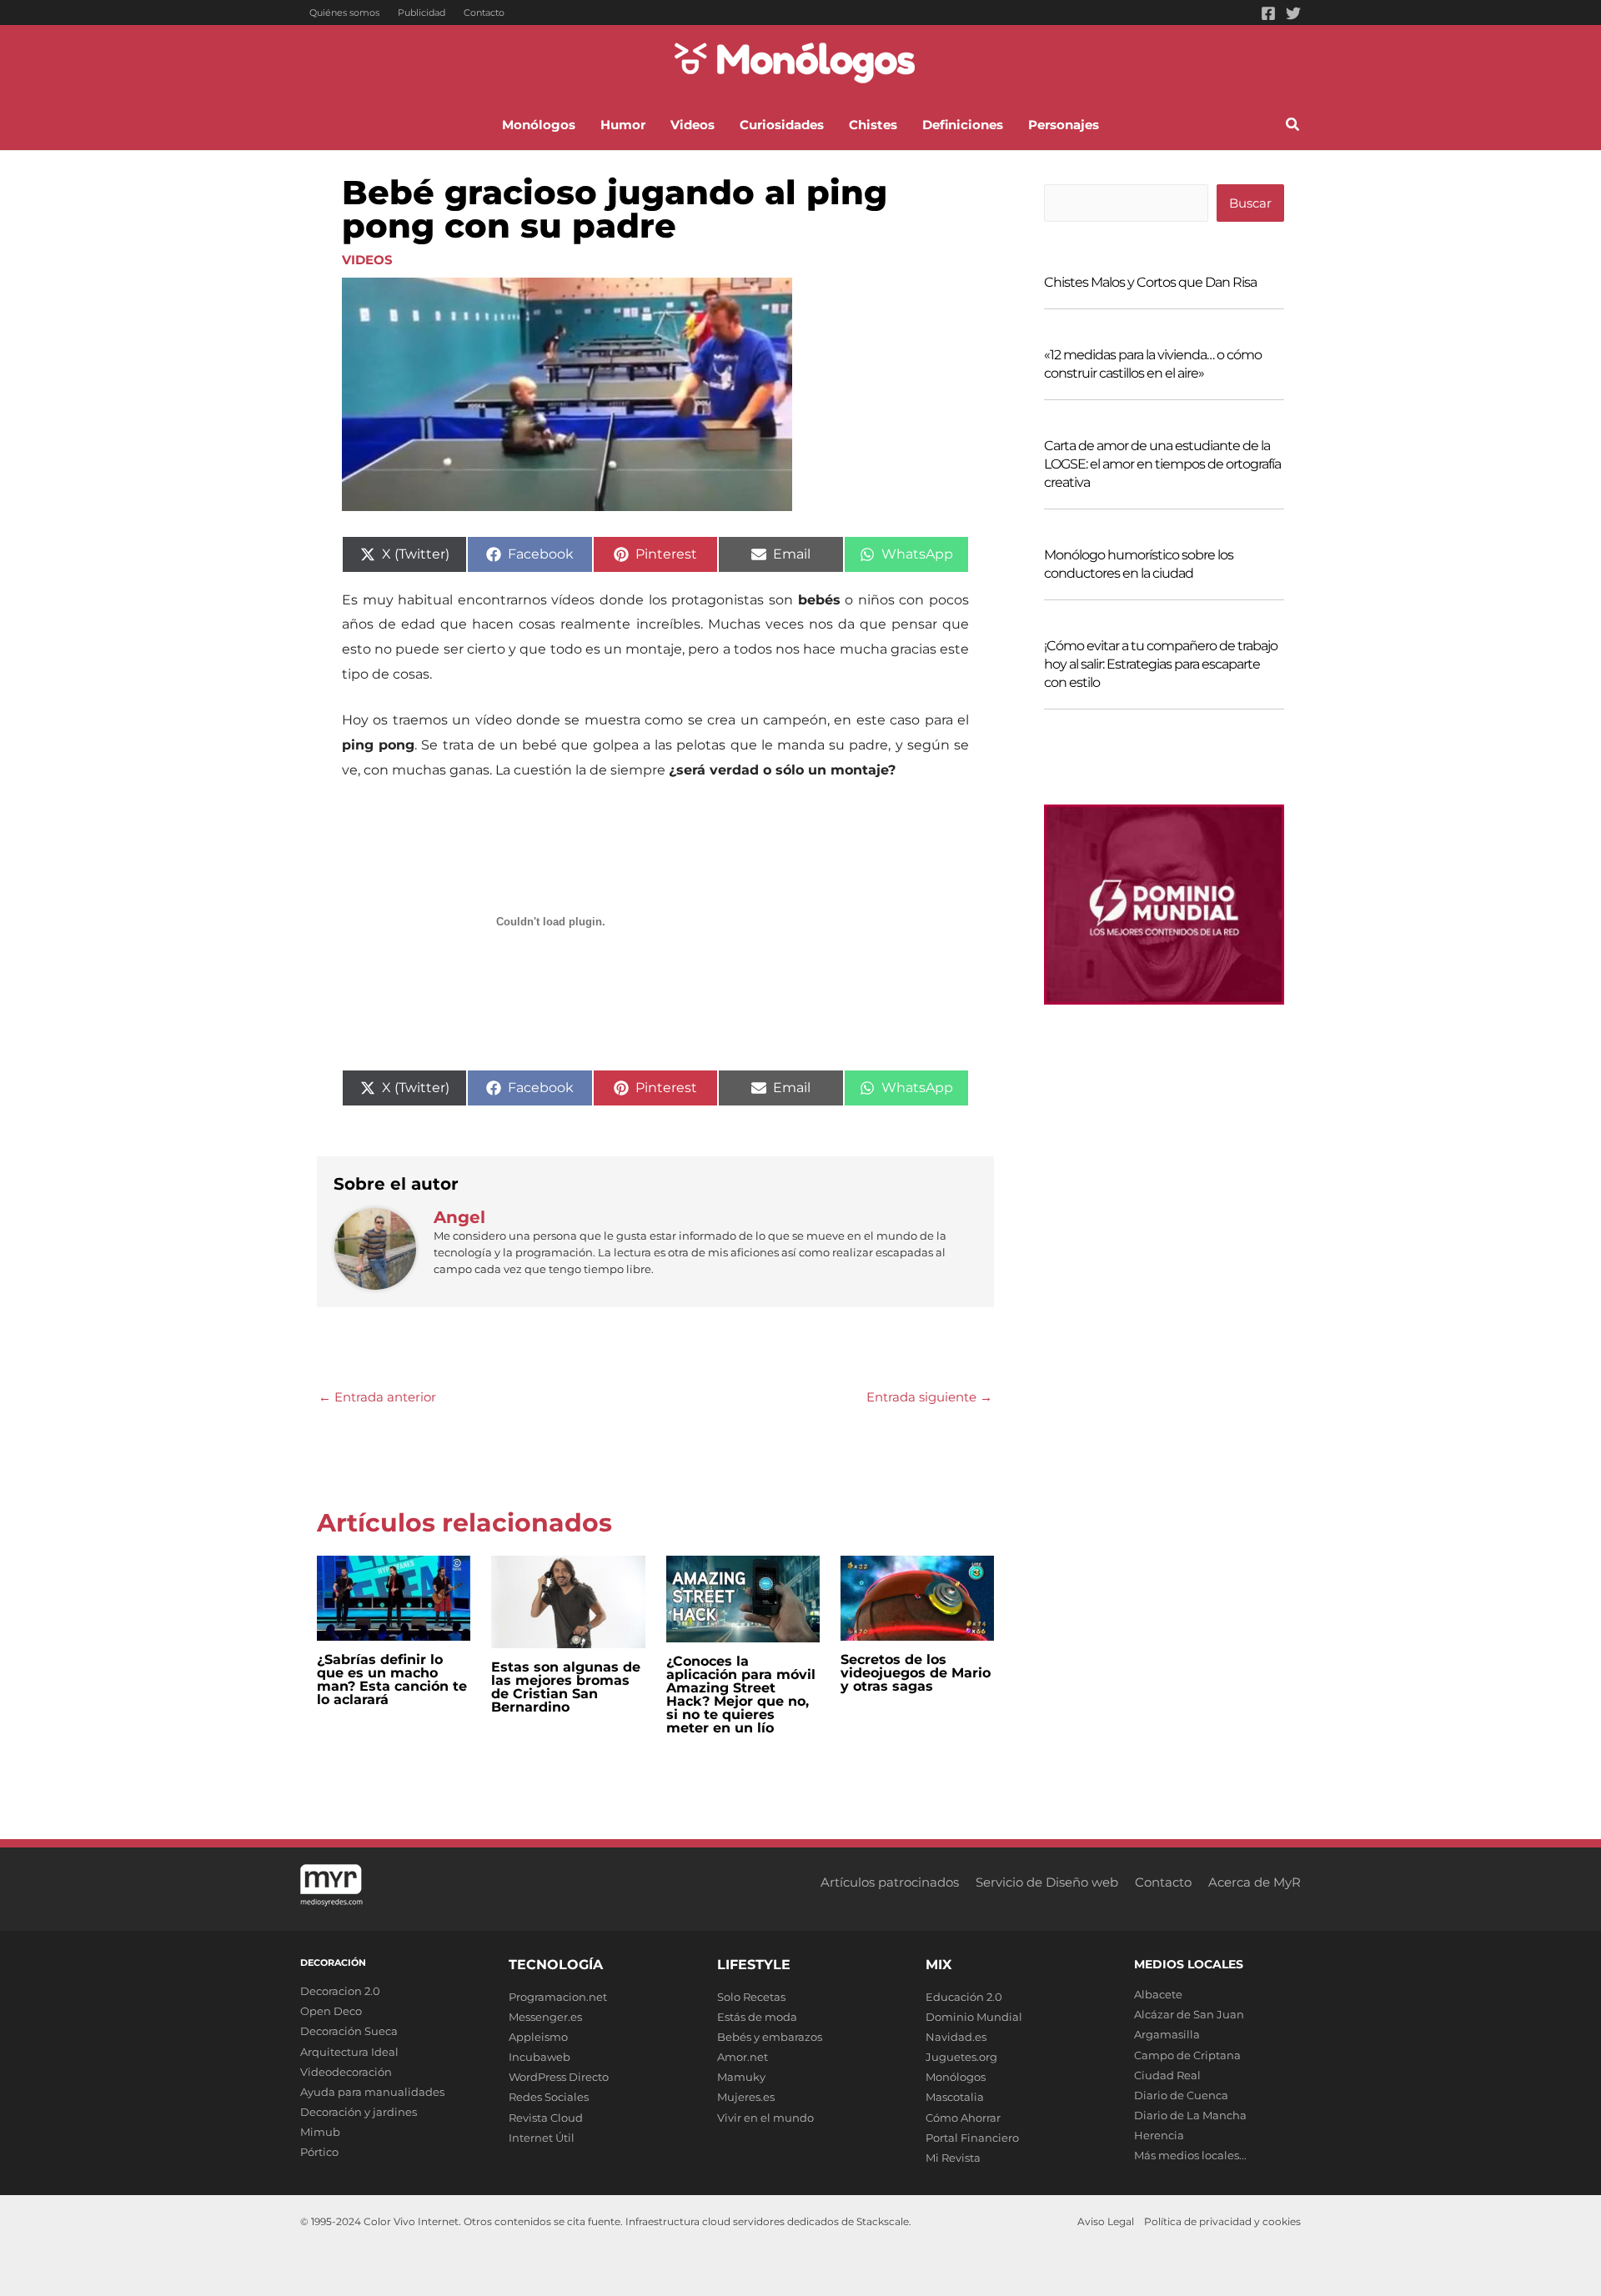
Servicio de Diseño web (1047, 1882)
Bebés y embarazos (770, 2037)
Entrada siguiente (929, 1397)
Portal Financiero (972, 2138)
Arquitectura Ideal (349, 2052)
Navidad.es (956, 2037)
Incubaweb (540, 2057)
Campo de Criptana (1187, 2055)
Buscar (1250, 203)
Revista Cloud (546, 2118)
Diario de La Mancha (1190, 2115)
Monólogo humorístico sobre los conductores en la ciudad (1139, 564)
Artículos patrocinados (890, 1882)
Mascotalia (955, 2097)
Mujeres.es (746, 2097)
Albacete (1158, 1994)
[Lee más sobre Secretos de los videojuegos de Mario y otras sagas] (917, 1597)
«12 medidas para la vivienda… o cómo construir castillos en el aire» (1153, 364)
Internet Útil (542, 2138)
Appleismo (538, 2037)
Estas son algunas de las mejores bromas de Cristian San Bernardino (566, 1687)
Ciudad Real (1167, 2075)
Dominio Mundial (974, 2017)
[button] (1293, 127)
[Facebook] (1268, 13)
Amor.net (743, 2057)
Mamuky (741, 2077)
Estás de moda (757, 2017)
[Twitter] (1293, 13)
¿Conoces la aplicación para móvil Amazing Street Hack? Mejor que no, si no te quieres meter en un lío (741, 1694)
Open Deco (331, 2011)
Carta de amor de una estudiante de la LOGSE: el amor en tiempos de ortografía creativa (1162, 464)
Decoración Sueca (349, 2031)
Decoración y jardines (359, 2112)
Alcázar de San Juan (1189, 2014)
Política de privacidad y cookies (1222, 2221)
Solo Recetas (751, 1997)
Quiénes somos (344, 13)
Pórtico (319, 2152)
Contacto (484, 13)
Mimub (320, 2132)
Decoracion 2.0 (340, 1991)
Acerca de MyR (1255, 1882)
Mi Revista (953, 2158)
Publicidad (422, 13)
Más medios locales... (1190, 2155)
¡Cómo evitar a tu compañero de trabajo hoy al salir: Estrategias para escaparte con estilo (1161, 664)
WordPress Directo (559, 2077)
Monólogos (956, 2077)
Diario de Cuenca (1181, 2095)
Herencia (1159, 2135)
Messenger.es (545, 2017)
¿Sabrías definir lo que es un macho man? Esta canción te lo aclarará (392, 1679)
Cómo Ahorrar (963, 2118)
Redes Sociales (549, 2097)
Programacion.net (558, 1997)
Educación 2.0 (964, 1997)
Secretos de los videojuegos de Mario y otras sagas (916, 1673)
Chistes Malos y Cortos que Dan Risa (1150, 282)
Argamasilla (1167, 2034)
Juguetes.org (961, 2057)
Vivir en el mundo (765, 2118)
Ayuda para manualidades (372, 2092)
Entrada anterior (377, 1397)
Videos (367, 260)
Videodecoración (346, 2072)
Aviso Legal (1106, 2221)
